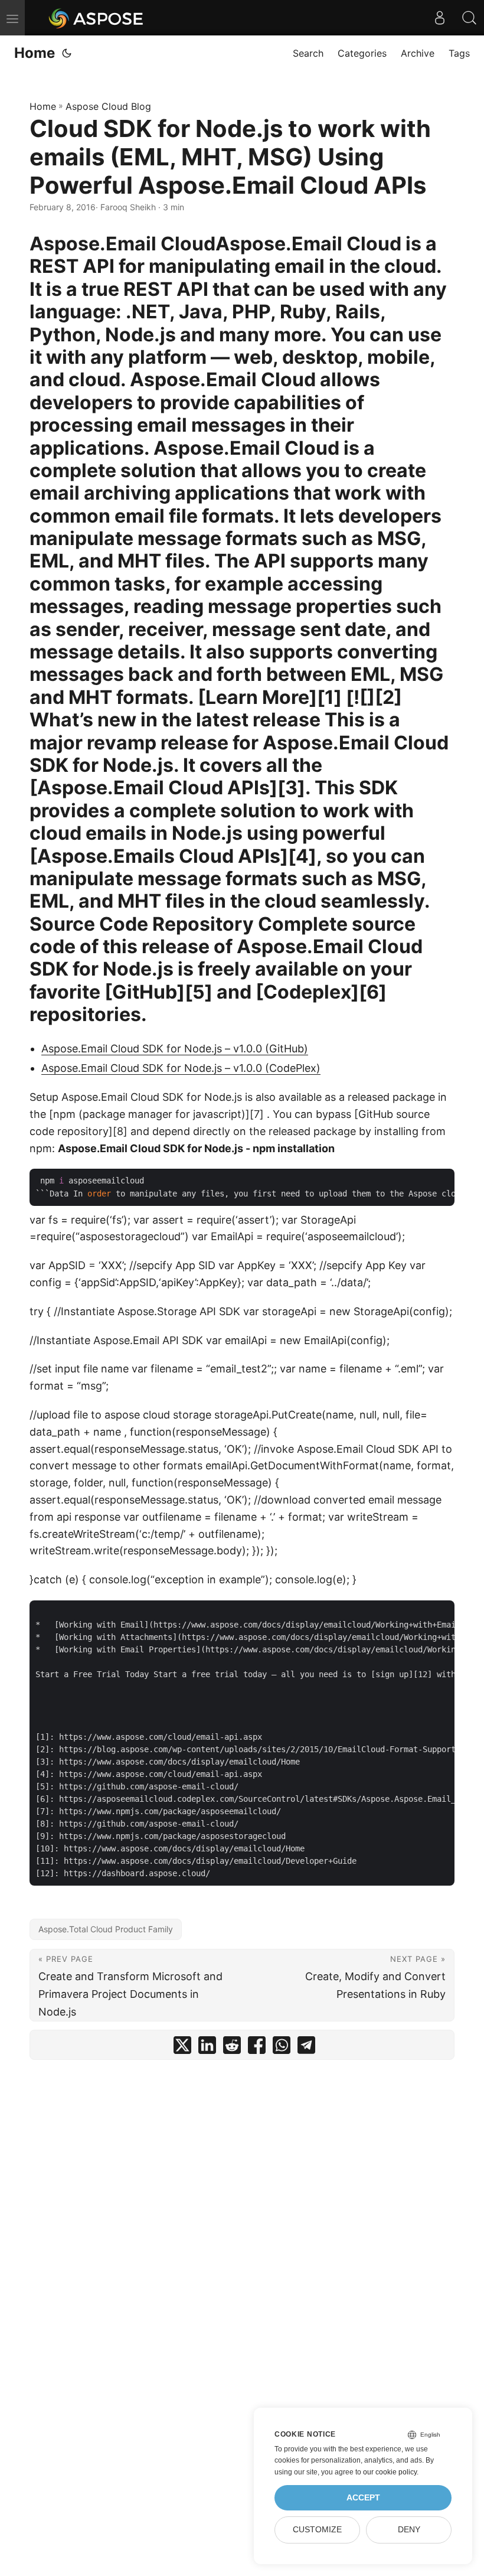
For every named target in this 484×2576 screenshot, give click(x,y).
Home (35, 53)
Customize (317, 2530)
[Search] (469, 18)
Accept (363, 2498)
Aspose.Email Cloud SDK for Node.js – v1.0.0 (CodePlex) (181, 1068)
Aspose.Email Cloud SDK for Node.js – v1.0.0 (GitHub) (175, 1049)
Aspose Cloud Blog (108, 106)
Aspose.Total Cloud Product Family (106, 1929)
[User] (440, 18)
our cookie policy (390, 2472)
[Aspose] (97, 18)
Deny (409, 2530)
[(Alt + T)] (67, 53)
